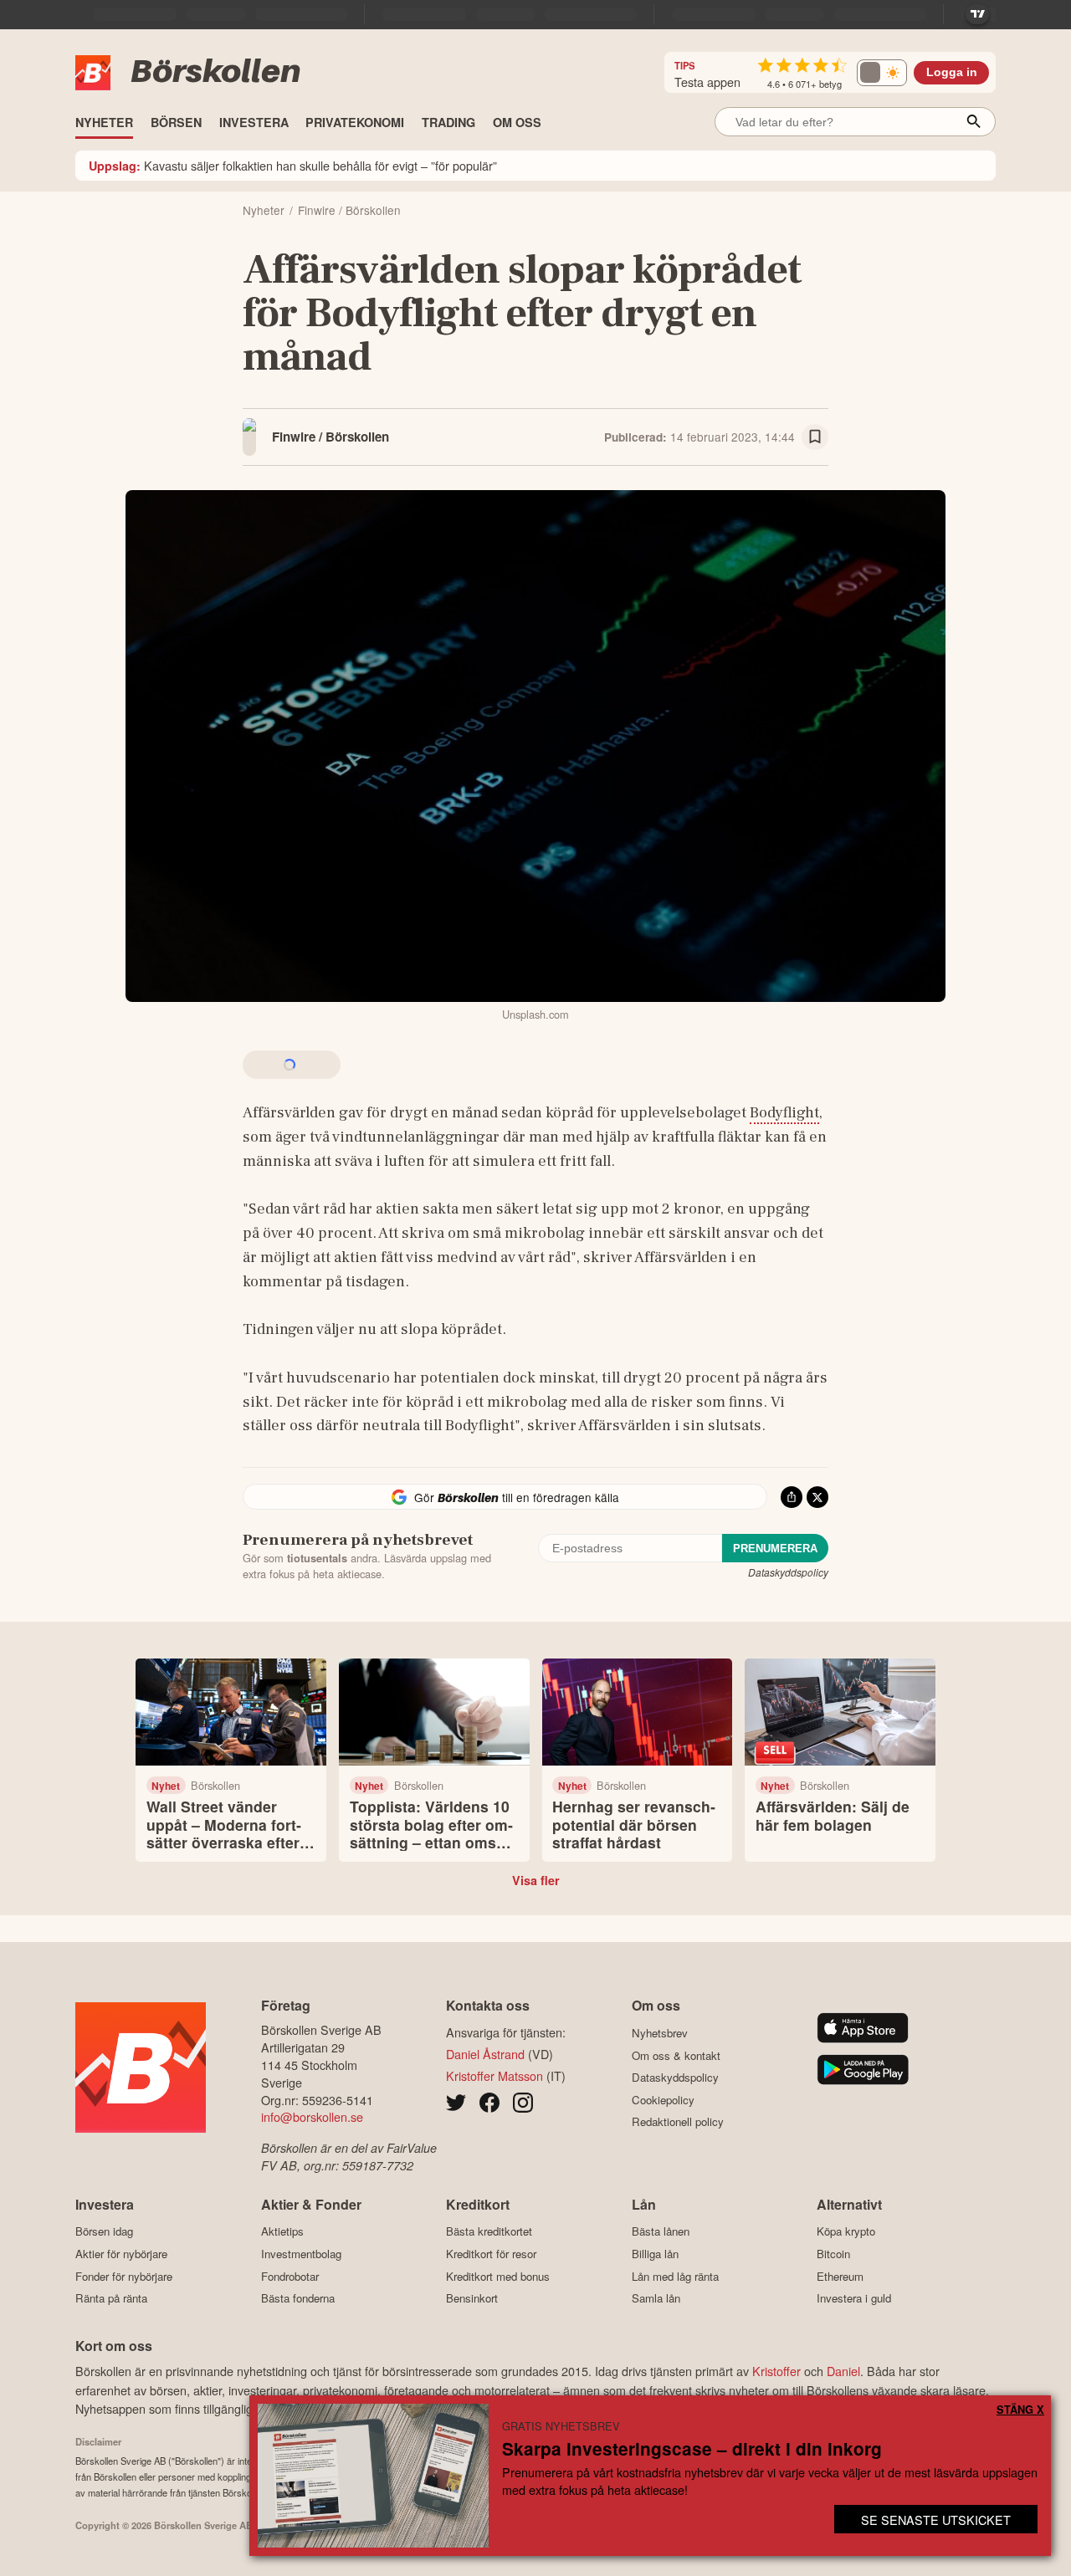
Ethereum (840, 2276)
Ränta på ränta (111, 2298)
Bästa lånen (661, 2231)
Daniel (843, 2371)
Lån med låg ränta (675, 2276)
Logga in (952, 72)
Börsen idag (104, 2231)
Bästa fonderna (298, 2298)
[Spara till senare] (815, 437)
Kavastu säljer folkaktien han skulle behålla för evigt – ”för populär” (293, 165)
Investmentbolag (301, 2254)
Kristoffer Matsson (495, 2075)
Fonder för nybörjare (124, 2276)
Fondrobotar (290, 2276)
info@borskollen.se (312, 2116)
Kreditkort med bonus (498, 2276)
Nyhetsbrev (660, 2033)
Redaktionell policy (678, 2122)
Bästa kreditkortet (489, 2231)
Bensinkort (472, 2298)
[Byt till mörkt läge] (882, 73)
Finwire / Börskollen (331, 437)
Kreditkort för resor (491, 2254)
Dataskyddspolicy (788, 1572)
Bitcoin (833, 2254)
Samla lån (656, 2298)
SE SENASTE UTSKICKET (936, 2520)
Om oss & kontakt (676, 2055)
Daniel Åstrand (485, 2054)
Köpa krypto (846, 2231)
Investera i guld (854, 2298)
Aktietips (282, 2231)
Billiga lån (655, 2254)
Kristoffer (776, 2371)
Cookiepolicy (663, 2100)
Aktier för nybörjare (121, 2254)
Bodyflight (784, 1112)
